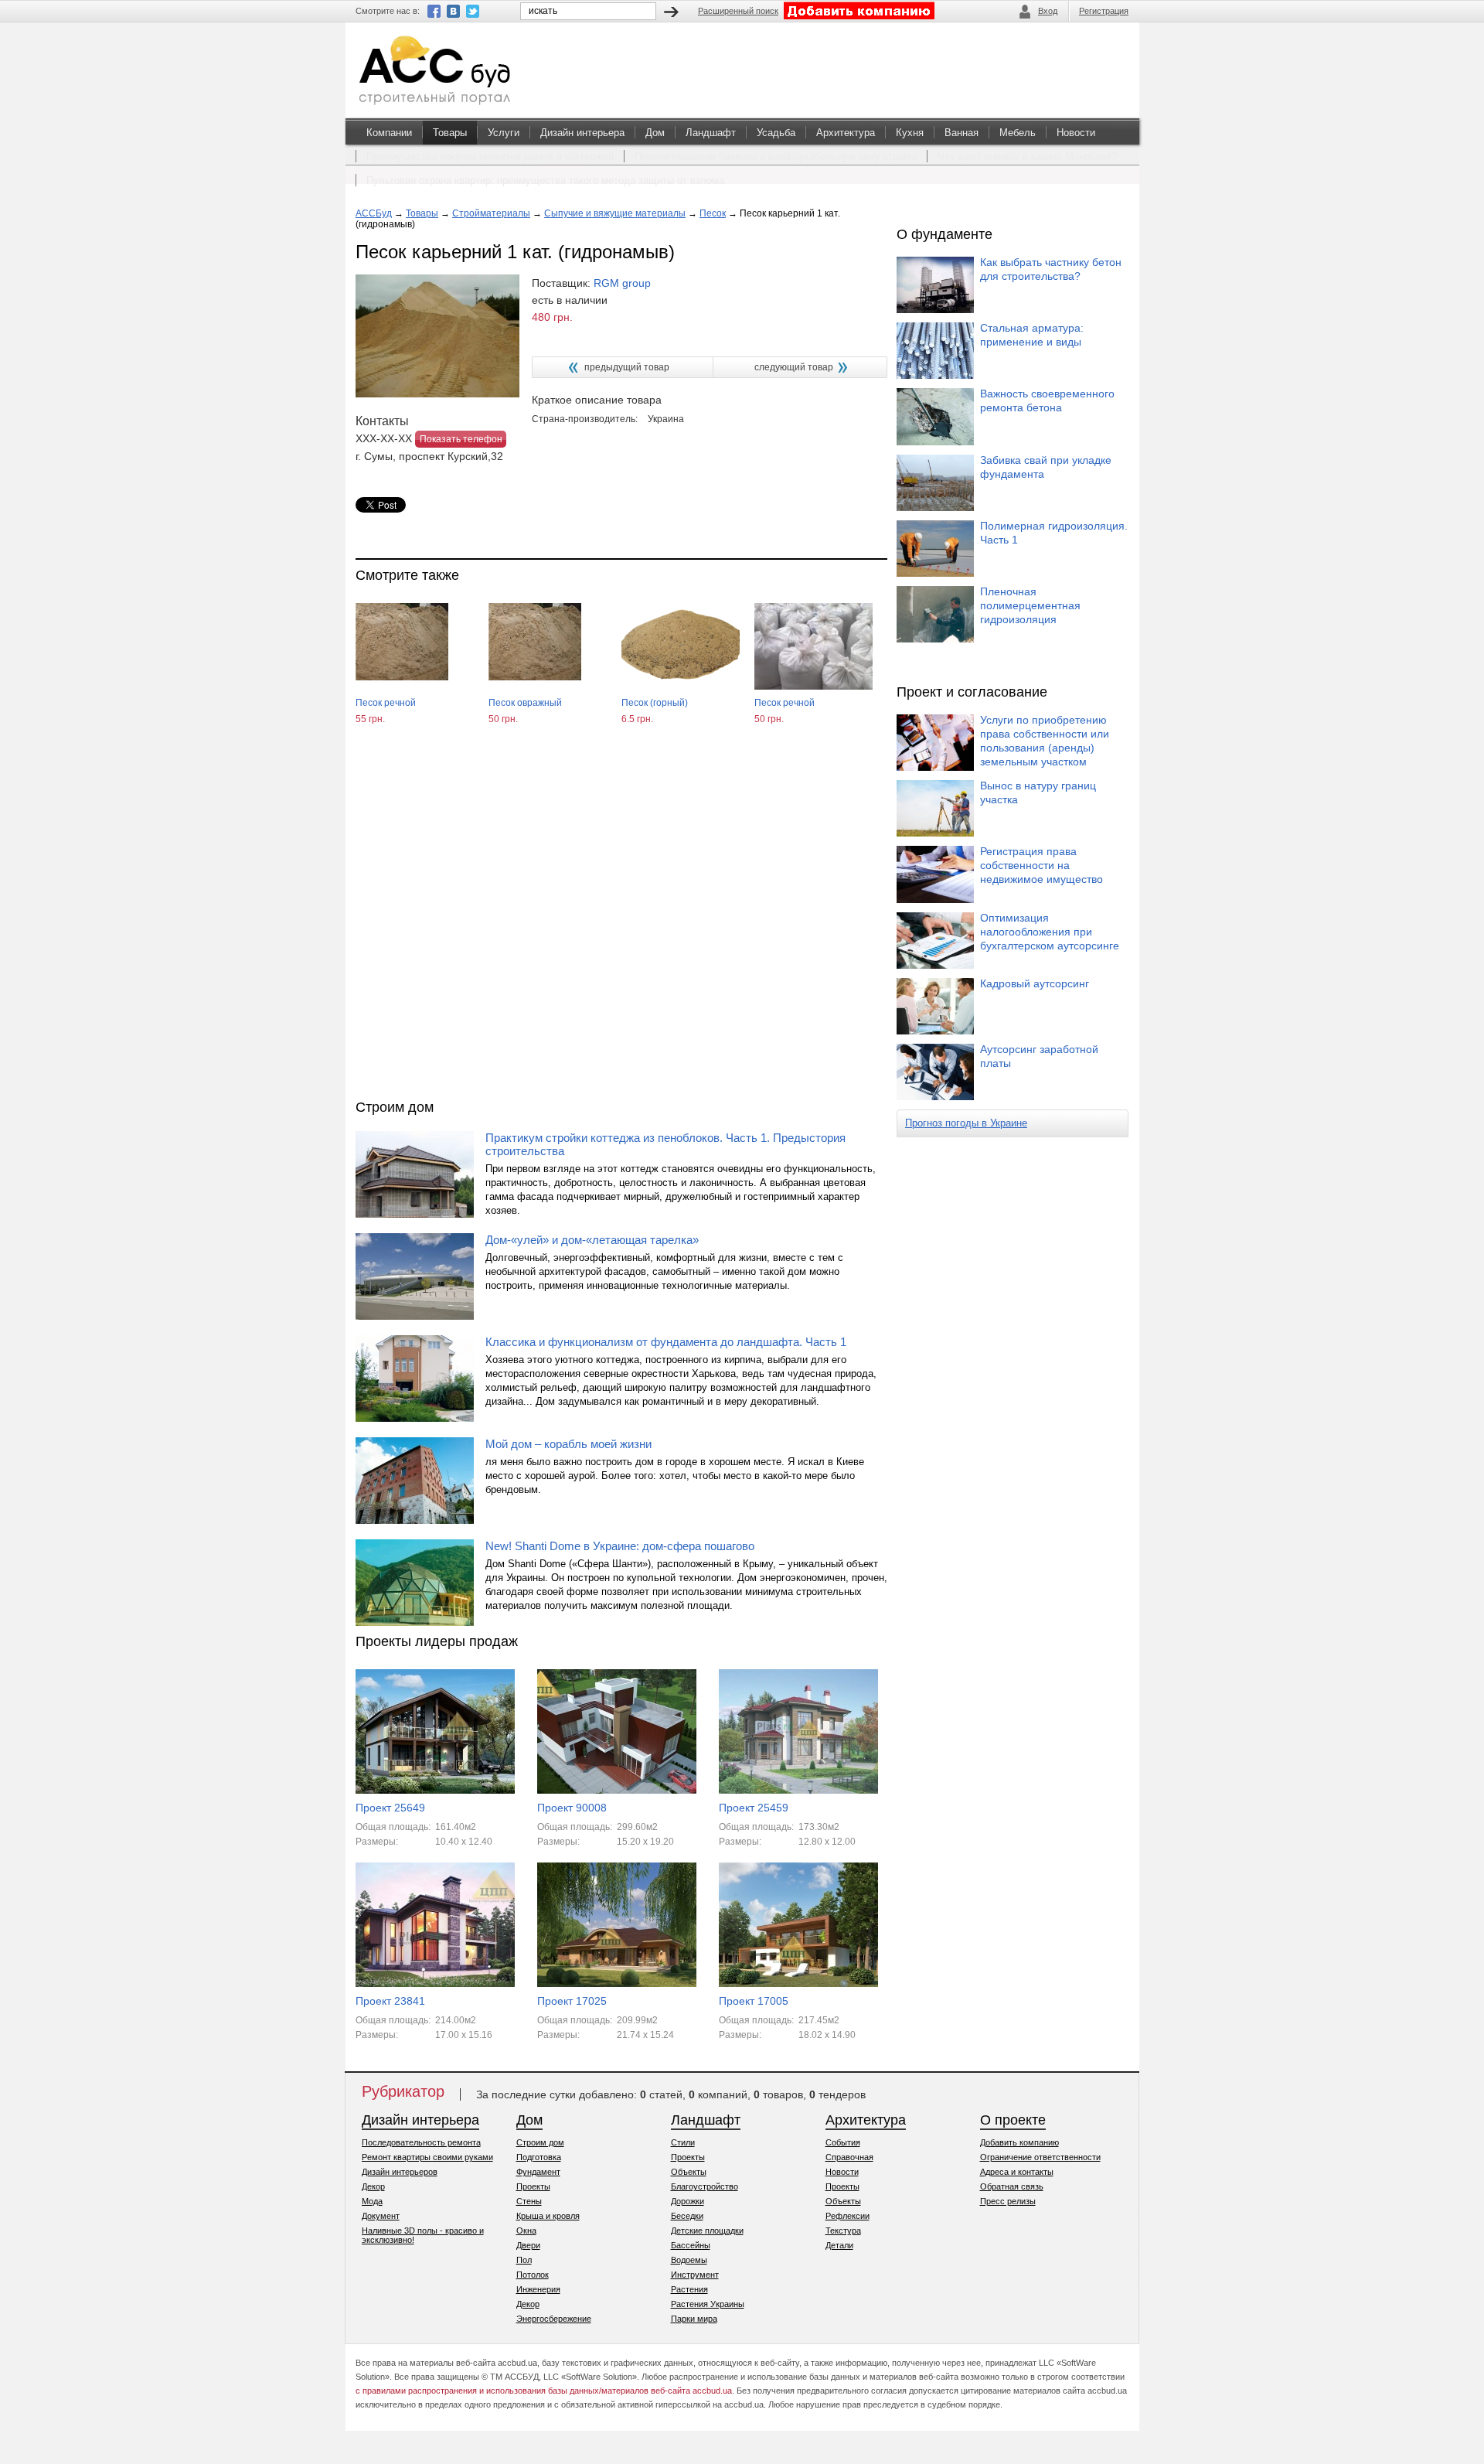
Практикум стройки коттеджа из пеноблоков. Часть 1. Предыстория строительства (665, 1144)
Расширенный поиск (738, 11)
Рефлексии (848, 2216)
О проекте (1013, 2120)
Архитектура (846, 133)
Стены (529, 2201)
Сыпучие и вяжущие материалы (615, 213)
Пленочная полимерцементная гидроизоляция (1030, 605)
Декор (373, 2186)
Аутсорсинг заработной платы (1039, 1056)
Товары (450, 133)
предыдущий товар (627, 367)
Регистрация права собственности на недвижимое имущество (1042, 865)
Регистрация (1104, 11)
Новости (1076, 133)
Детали (839, 2245)
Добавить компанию (1019, 2142)
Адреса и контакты (1017, 2172)
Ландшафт (711, 133)
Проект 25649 (390, 1808)
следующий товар (794, 367)
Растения (689, 2289)
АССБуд (374, 213)
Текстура (843, 2231)
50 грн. (503, 719)
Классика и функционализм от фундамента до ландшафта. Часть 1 (666, 1342)
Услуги (504, 133)
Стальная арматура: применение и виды (1032, 335)
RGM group (622, 283)
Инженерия (538, 2289)
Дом (655, 133)
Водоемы (689, 2260)
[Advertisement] (621, 926)
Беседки (687, 2216)
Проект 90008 (572, 1808)
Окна (526, 2231)
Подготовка (539, 2157)
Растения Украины (708, 2304)
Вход (1048, 11)
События (843, 2142)
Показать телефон (461, 439)
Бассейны (691, 2245)
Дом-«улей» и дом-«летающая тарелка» (592, 1240)
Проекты (533, 2186)
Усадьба (776, 133)
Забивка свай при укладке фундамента (1046, 467)
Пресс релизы (1008, 2201)
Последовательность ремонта (421, 2142)
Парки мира (694, 2319)
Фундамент (538, 2172)
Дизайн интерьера (582, 133)
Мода (372, 2201)
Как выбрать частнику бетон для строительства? (1051, 269)
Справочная (849, 2157)
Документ (381, 2216)
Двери (528, 2245)
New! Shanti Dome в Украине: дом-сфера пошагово (620, 1546)
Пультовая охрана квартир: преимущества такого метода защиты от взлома (545, 181)
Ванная (962, 133)
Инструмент (695, 2275)
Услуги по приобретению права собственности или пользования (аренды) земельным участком (1045, 741)
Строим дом (540, 2142)
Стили (683, 2142)
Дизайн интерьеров (400, 2172)
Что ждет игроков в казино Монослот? (1027, 157)
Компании (389, 133)
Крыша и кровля (548, 2216)
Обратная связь (1012, 2186)
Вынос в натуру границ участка (1038, 792)
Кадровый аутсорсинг (1035, 983)
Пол (524, 2260)
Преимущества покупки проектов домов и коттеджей (490, 157)
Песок (713, 213)
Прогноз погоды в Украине (966, 1123)
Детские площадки (707, 2231)
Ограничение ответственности (1040, 2157)
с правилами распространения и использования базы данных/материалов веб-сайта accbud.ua (544, 2391)
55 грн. (370, 719)
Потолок (533, 2275)
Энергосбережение (554, 2319)
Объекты (689, 2172)
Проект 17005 (754, 2001)
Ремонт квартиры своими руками (427, 2157)
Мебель (1018, 133)
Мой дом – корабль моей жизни (568, 1444)
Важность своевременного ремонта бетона (1047, 400)
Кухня (910, 133)
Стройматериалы (491, 213)
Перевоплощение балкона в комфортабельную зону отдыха (776, 157)
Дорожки (688, 2201)
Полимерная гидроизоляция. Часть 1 (1054, 533)
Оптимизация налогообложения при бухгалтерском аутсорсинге (1050, 932)
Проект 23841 (390, 2001)
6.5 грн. (637, 719)
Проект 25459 (754, 1808)
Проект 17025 (572, 2001)
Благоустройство (705, 2186)
